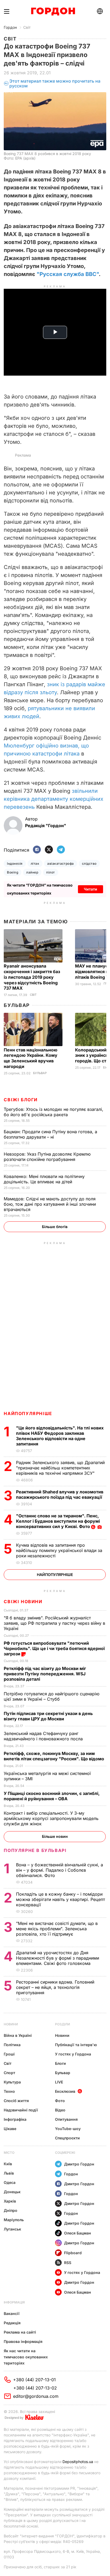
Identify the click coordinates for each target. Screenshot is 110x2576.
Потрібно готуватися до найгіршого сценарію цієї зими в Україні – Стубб (52, 1696)
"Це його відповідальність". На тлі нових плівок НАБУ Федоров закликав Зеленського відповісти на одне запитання (60, 1436)
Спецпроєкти (67, 2138)
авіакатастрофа (61, 864)
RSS (68, 2263)
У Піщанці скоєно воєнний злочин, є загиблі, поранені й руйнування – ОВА (52, 1796)
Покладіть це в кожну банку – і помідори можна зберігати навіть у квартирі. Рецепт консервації (60, 1899)
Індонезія (15, 864)
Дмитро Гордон (79, 2164)
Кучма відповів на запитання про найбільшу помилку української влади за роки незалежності (59, 1550)
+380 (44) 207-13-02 (35, 2388)
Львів (9, 2173)
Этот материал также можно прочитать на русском (55, 84)
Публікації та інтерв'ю (76, 2045)
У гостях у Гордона (73, 2054)
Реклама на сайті (20, 2332)
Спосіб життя (16, 2101)
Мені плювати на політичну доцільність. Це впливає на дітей (44, 1179)
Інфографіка (15, 2119)
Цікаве (10, 2129)
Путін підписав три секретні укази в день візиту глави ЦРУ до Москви (48, 1716)
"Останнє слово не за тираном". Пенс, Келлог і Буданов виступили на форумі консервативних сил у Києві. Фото (58, 1521)
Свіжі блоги (21, 1100)
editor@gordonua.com (36, 2396)
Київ (8, 2164)
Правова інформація (23, 2341)
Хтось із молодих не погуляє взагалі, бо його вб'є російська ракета (54, 1112)
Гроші (9, 2054)
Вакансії (12, 2313)
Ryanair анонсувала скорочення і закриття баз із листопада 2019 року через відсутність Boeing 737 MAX (32, 977)
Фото (60, 2101)
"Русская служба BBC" (68, 274)
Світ (27, 27)
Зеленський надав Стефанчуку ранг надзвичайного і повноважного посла (45, 1736)
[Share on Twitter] (49, 850)
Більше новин (55, 1836)
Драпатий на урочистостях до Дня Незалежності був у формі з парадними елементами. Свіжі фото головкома (58, 1958)
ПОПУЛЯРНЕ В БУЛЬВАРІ (35, 1850)
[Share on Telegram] (61, 850)
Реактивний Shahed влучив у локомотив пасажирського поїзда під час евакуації (60, 1494)
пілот (50, 872)
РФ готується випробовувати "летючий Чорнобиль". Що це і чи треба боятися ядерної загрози (54, 1648)
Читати (91, 889)
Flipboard (73, 2253)
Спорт (9, 2073)
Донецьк (12, 2192)
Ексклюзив (65, 2091)
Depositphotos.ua (78, 2462)
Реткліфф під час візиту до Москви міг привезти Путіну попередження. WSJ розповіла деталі (45, 1674)
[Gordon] (53, 11)
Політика (12, 2045)
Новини (11, 2024)
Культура (12, 2082)
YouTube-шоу (68, 2129)
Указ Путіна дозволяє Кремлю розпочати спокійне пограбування (47, 1157)
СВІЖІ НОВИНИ (23, 1602)
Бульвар (17, 1005)
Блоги (60, 2063)
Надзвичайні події (21, 2110)
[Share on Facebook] (37, 850)
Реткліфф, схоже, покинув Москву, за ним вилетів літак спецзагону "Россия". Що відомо (54, 1756)
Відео (60, 2110)
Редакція (12, 2323)
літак (35, 864)
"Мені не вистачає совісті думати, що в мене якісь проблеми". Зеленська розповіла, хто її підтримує (57, 1929)
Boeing (13, 872)
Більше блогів (55, 1227)
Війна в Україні (18, 2035)
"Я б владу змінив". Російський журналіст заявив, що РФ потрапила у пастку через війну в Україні (54, 1623)
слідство (89, 864)
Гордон (10, 27)
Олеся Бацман (78, 2233)
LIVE (59, 2082)
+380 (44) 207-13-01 (34, 2380)
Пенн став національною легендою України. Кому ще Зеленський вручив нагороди (31, 1058)
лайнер (32, 872)
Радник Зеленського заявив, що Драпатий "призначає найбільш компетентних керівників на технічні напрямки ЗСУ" (60, 1468)
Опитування (66, 2119)
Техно (9, 2091)
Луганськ (12, 2229)
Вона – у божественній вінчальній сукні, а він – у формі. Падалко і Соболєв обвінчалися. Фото (60, 1870)
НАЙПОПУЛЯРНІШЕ (28, 1413)
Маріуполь (14, 2220)
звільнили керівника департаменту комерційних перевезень (54, 799)
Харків (10, 2201)
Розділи (62, 2024)
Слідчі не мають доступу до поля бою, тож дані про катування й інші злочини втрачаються (50, 1204)
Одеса (10, 2182)
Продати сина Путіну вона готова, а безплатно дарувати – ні (50, 1134)
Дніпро (11, 2210)
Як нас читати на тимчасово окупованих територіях (26, 2357)
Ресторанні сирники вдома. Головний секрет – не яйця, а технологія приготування (55, 1987)
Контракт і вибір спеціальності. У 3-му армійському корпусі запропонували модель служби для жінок (51, 1818)
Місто (9, 2153)
